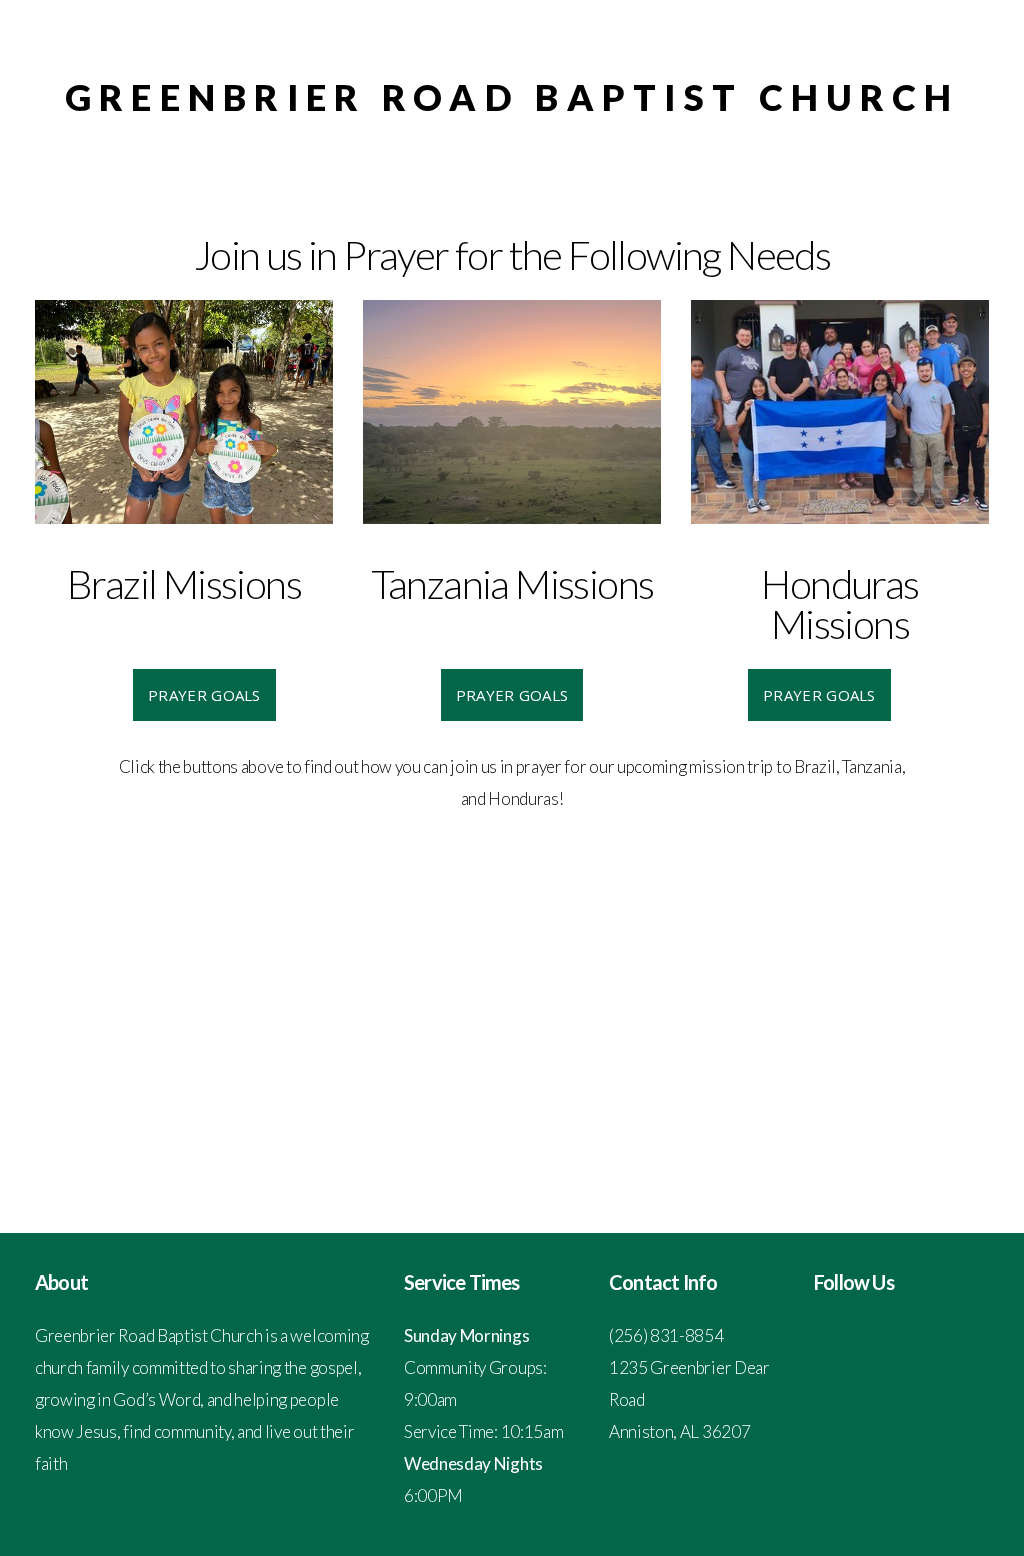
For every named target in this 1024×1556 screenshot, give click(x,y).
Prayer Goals (204, 695)
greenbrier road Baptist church (512, 97)
